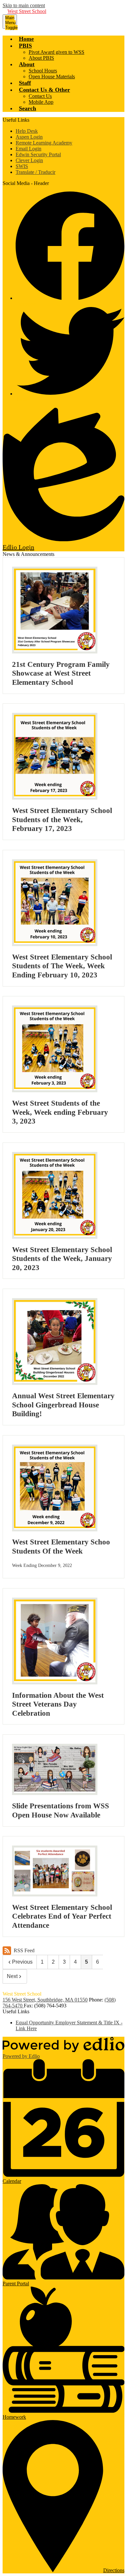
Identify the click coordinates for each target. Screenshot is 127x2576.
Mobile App (41, 102)
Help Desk (27, 131)
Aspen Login (29, 137)
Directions (114, 2570)
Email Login (28, 149)
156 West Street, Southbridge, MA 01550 (45, 2000)
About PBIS (41, 58)
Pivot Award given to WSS (56, 52)
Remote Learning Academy (44, 143)
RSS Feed (24, 1950)
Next (12, 1976)
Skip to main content (24, 5)
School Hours (43, 71)
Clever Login (29, 160)
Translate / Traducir (35, 172)
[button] (25, 46)
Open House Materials (52, 77)
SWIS (22, 166)
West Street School (27, 11)
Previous (22, 1962)
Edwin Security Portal (38, 154)
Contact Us (40, 96)
